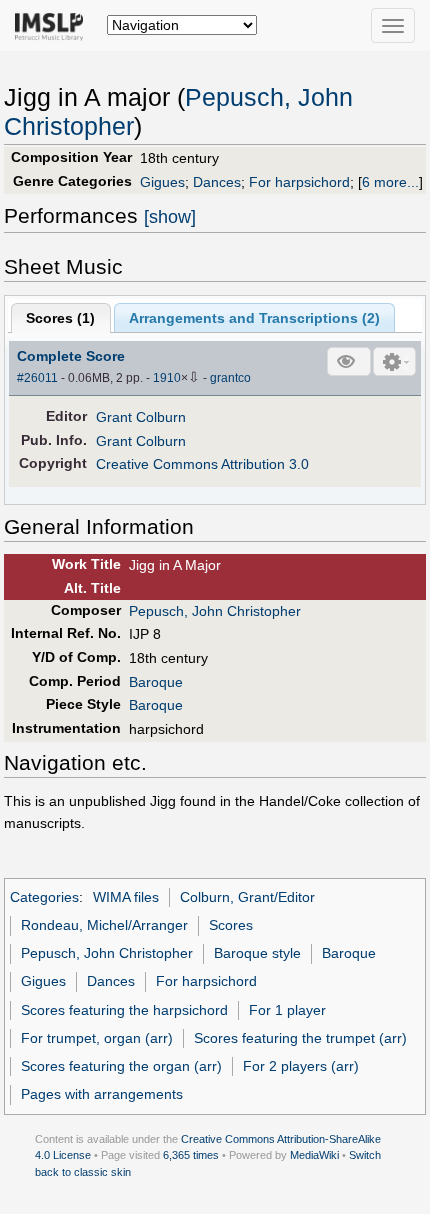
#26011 (37, 378)
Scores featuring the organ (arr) (121, 1066)
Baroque (156, 682)
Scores (231, 925)
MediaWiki (314, 1155)
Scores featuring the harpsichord (124, 1010)
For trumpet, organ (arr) (97, 1038)
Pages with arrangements (102, 1094)
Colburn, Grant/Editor (247, 897)
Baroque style (257, 953)
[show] (170, 217)
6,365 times (191, 1155)
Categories (44, 897)
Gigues (162, 182)
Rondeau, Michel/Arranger (104, 925)
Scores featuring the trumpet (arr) (300, 1038)
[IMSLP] (53, 25)
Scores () (60, 318)
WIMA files (126, 897)
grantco (230, 378)
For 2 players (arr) (301, 1066)
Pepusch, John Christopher (215, 611)
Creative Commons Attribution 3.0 (202, 464)
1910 (167, 378)
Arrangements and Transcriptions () (254, 318)
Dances (217, 182)
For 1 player (287, 1010)
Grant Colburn (141, 417)
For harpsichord (299, 182)
